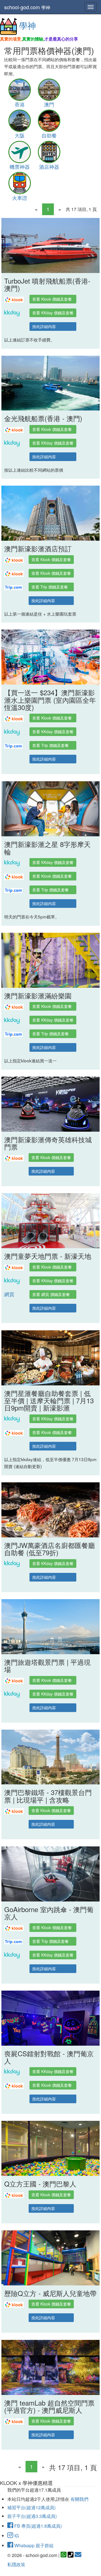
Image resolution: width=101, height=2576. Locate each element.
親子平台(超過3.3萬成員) (32, 2516)
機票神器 (20, 167)
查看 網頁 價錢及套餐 (51, 1294)
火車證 (20, 198)
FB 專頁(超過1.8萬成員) (37, 2526)
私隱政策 (16, 2564)
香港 (20, 104)
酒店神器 (49, 167)
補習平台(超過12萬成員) (31, 2507)
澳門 (49, 104)
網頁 (9, 1294)
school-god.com (27, 7)
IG (16, 2536)
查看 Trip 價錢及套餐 (50, 587)
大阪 (20, 135)
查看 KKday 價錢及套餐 (53, 313)
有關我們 (79, 2499)
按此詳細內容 (44, 326)
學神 (27, 25)
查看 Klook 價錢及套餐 (52, 299)
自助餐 (49, 135)
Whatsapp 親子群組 (33, 2545)
